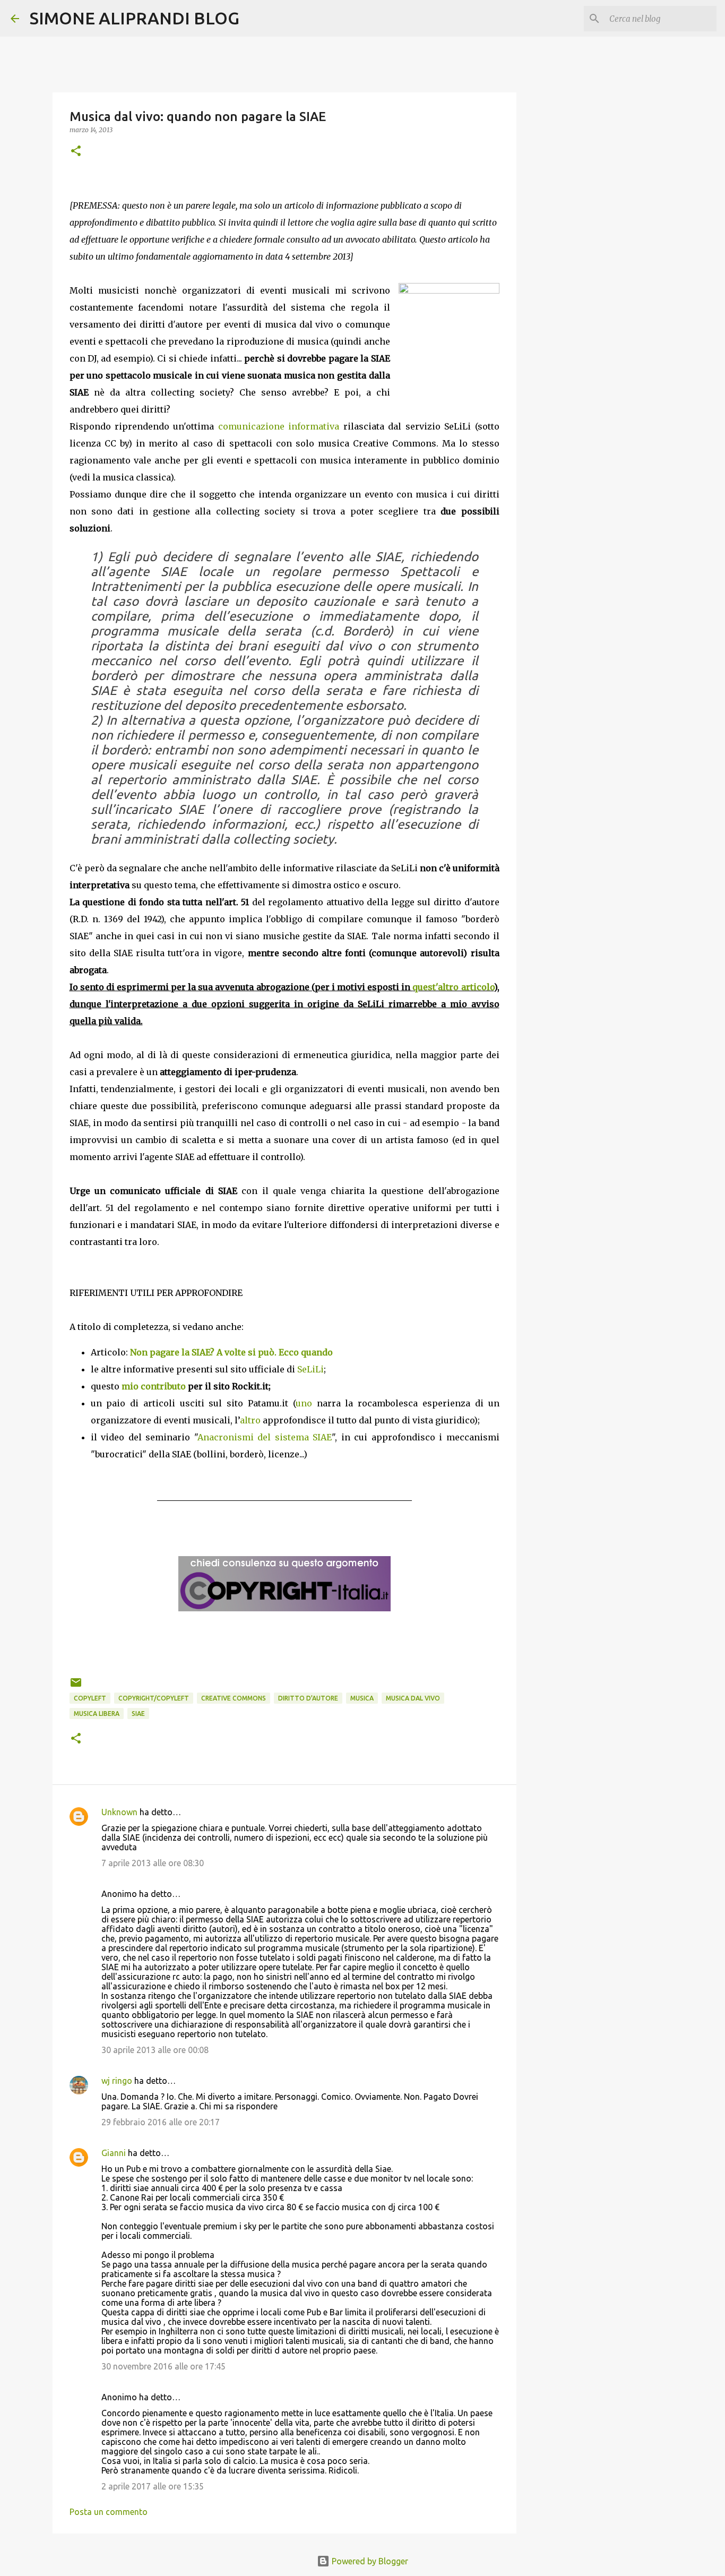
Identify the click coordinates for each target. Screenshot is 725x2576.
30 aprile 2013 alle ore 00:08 (155, 2050)
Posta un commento (109, 2512)
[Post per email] (76, 1686)
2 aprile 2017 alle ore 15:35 (153, 2486)
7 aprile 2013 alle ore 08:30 (153, 1863)
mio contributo (154, 1386)
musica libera (97, 1714)
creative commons (234, 1698)
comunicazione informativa (279, 426)
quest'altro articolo (453, 987)
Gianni (114, 2153)
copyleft (90, 1698)
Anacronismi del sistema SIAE (265, 1437)
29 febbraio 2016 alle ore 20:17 (161, 2122)
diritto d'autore (308, 1698)
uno (304, 1403)
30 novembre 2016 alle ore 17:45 (163, 2366)
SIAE (138, 1714)
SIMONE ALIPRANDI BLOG (135, 18)
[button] (76, 152)
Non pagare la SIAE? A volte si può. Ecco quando (231, 1352)
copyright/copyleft (154, 1698)
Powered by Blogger (369, 2561)
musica (362, 1698)
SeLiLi (310, 1369)
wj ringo (117, 2081)
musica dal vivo (413, 1698)
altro (250, 1420)
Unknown (119, 1812)
